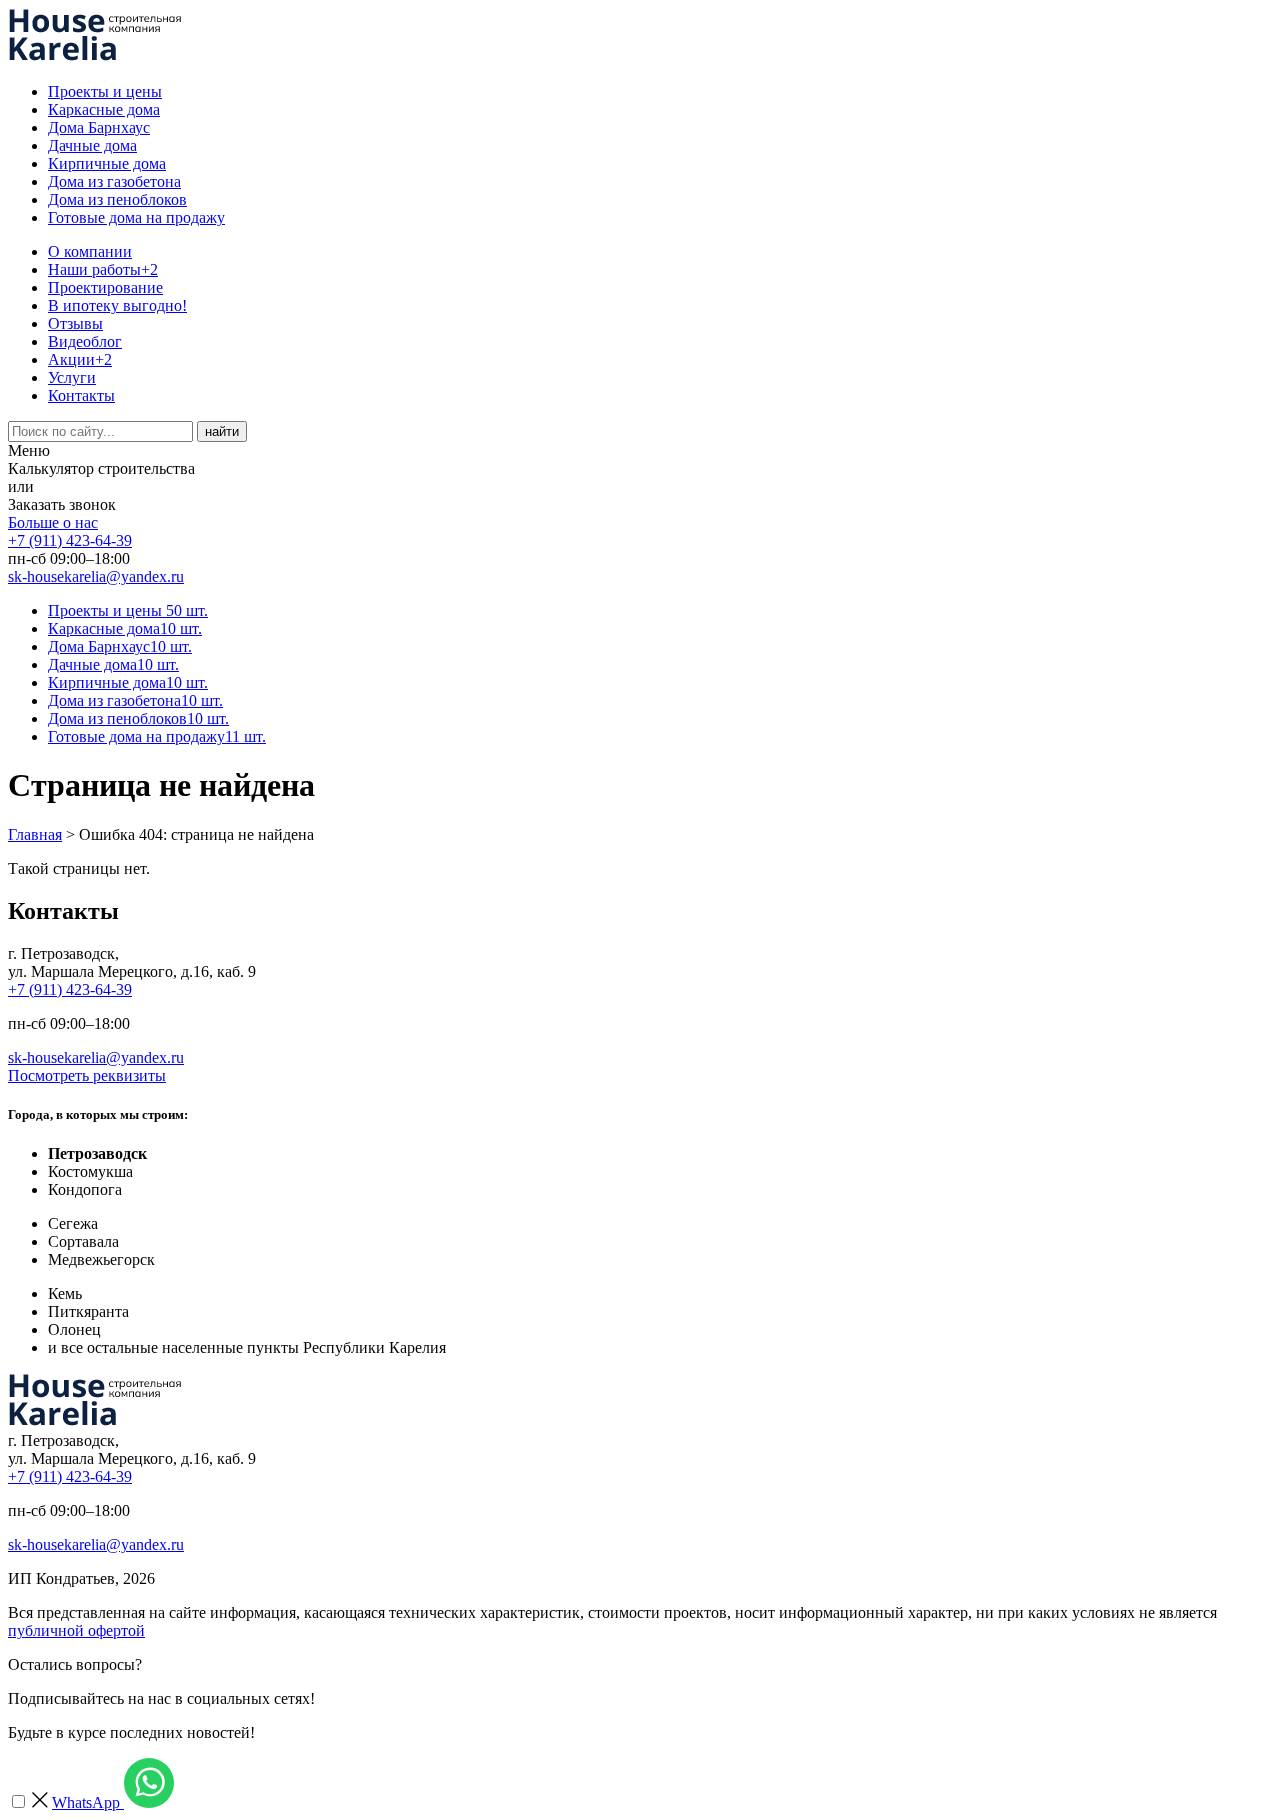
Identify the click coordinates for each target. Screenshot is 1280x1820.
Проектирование (105, 287)
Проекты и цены (105, 91)
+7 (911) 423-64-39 (70, 540)
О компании (90, 251)
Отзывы (75, 323)
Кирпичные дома (107, 163)
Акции (80, 359)
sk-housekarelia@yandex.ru (96, 576)
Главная (35, 834)
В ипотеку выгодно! (117, 305)
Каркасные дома (104, 109)
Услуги (72, 377)
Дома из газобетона (114, 181)
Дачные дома (92, 145)
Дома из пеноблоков (117, 199)
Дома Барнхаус (99, 127)
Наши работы (103, 269)
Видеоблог (85, 341)
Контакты (81, 395)
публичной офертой (76, 1630)
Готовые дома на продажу (136, 217)
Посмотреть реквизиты (87, 1075)
